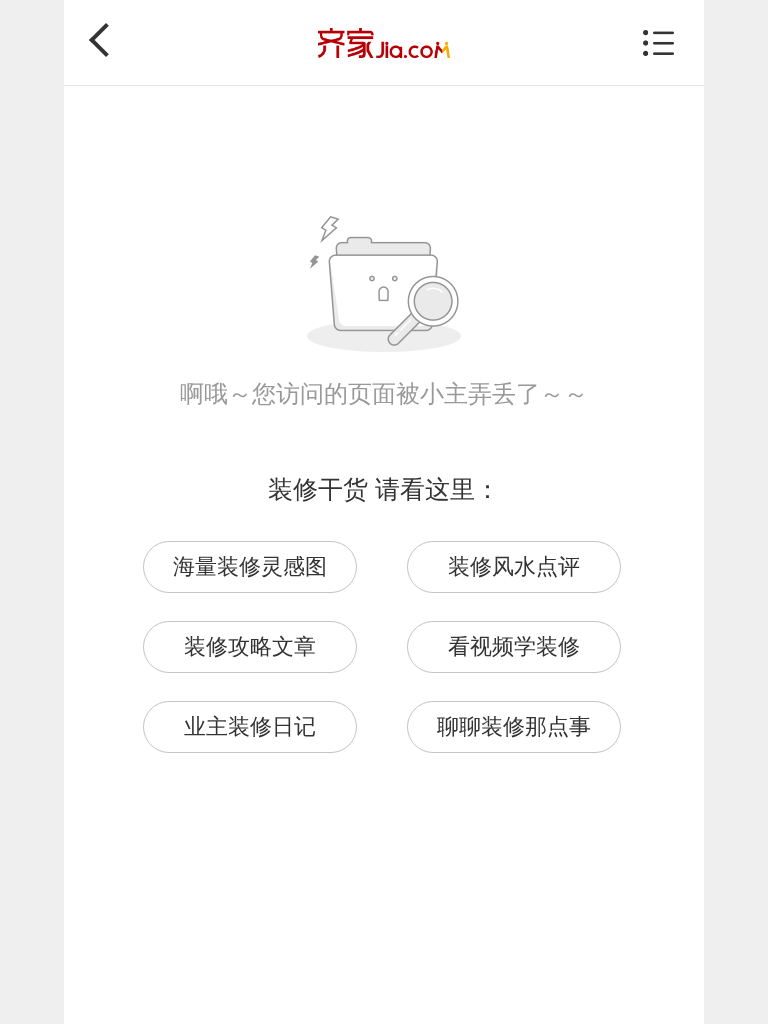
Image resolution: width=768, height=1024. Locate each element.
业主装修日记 (250, 726)
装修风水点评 (514, 566)
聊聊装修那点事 (514, 726)
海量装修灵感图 (250, 566)
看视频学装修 (514, 646)
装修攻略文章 (250, 646)
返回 (106, 40)
